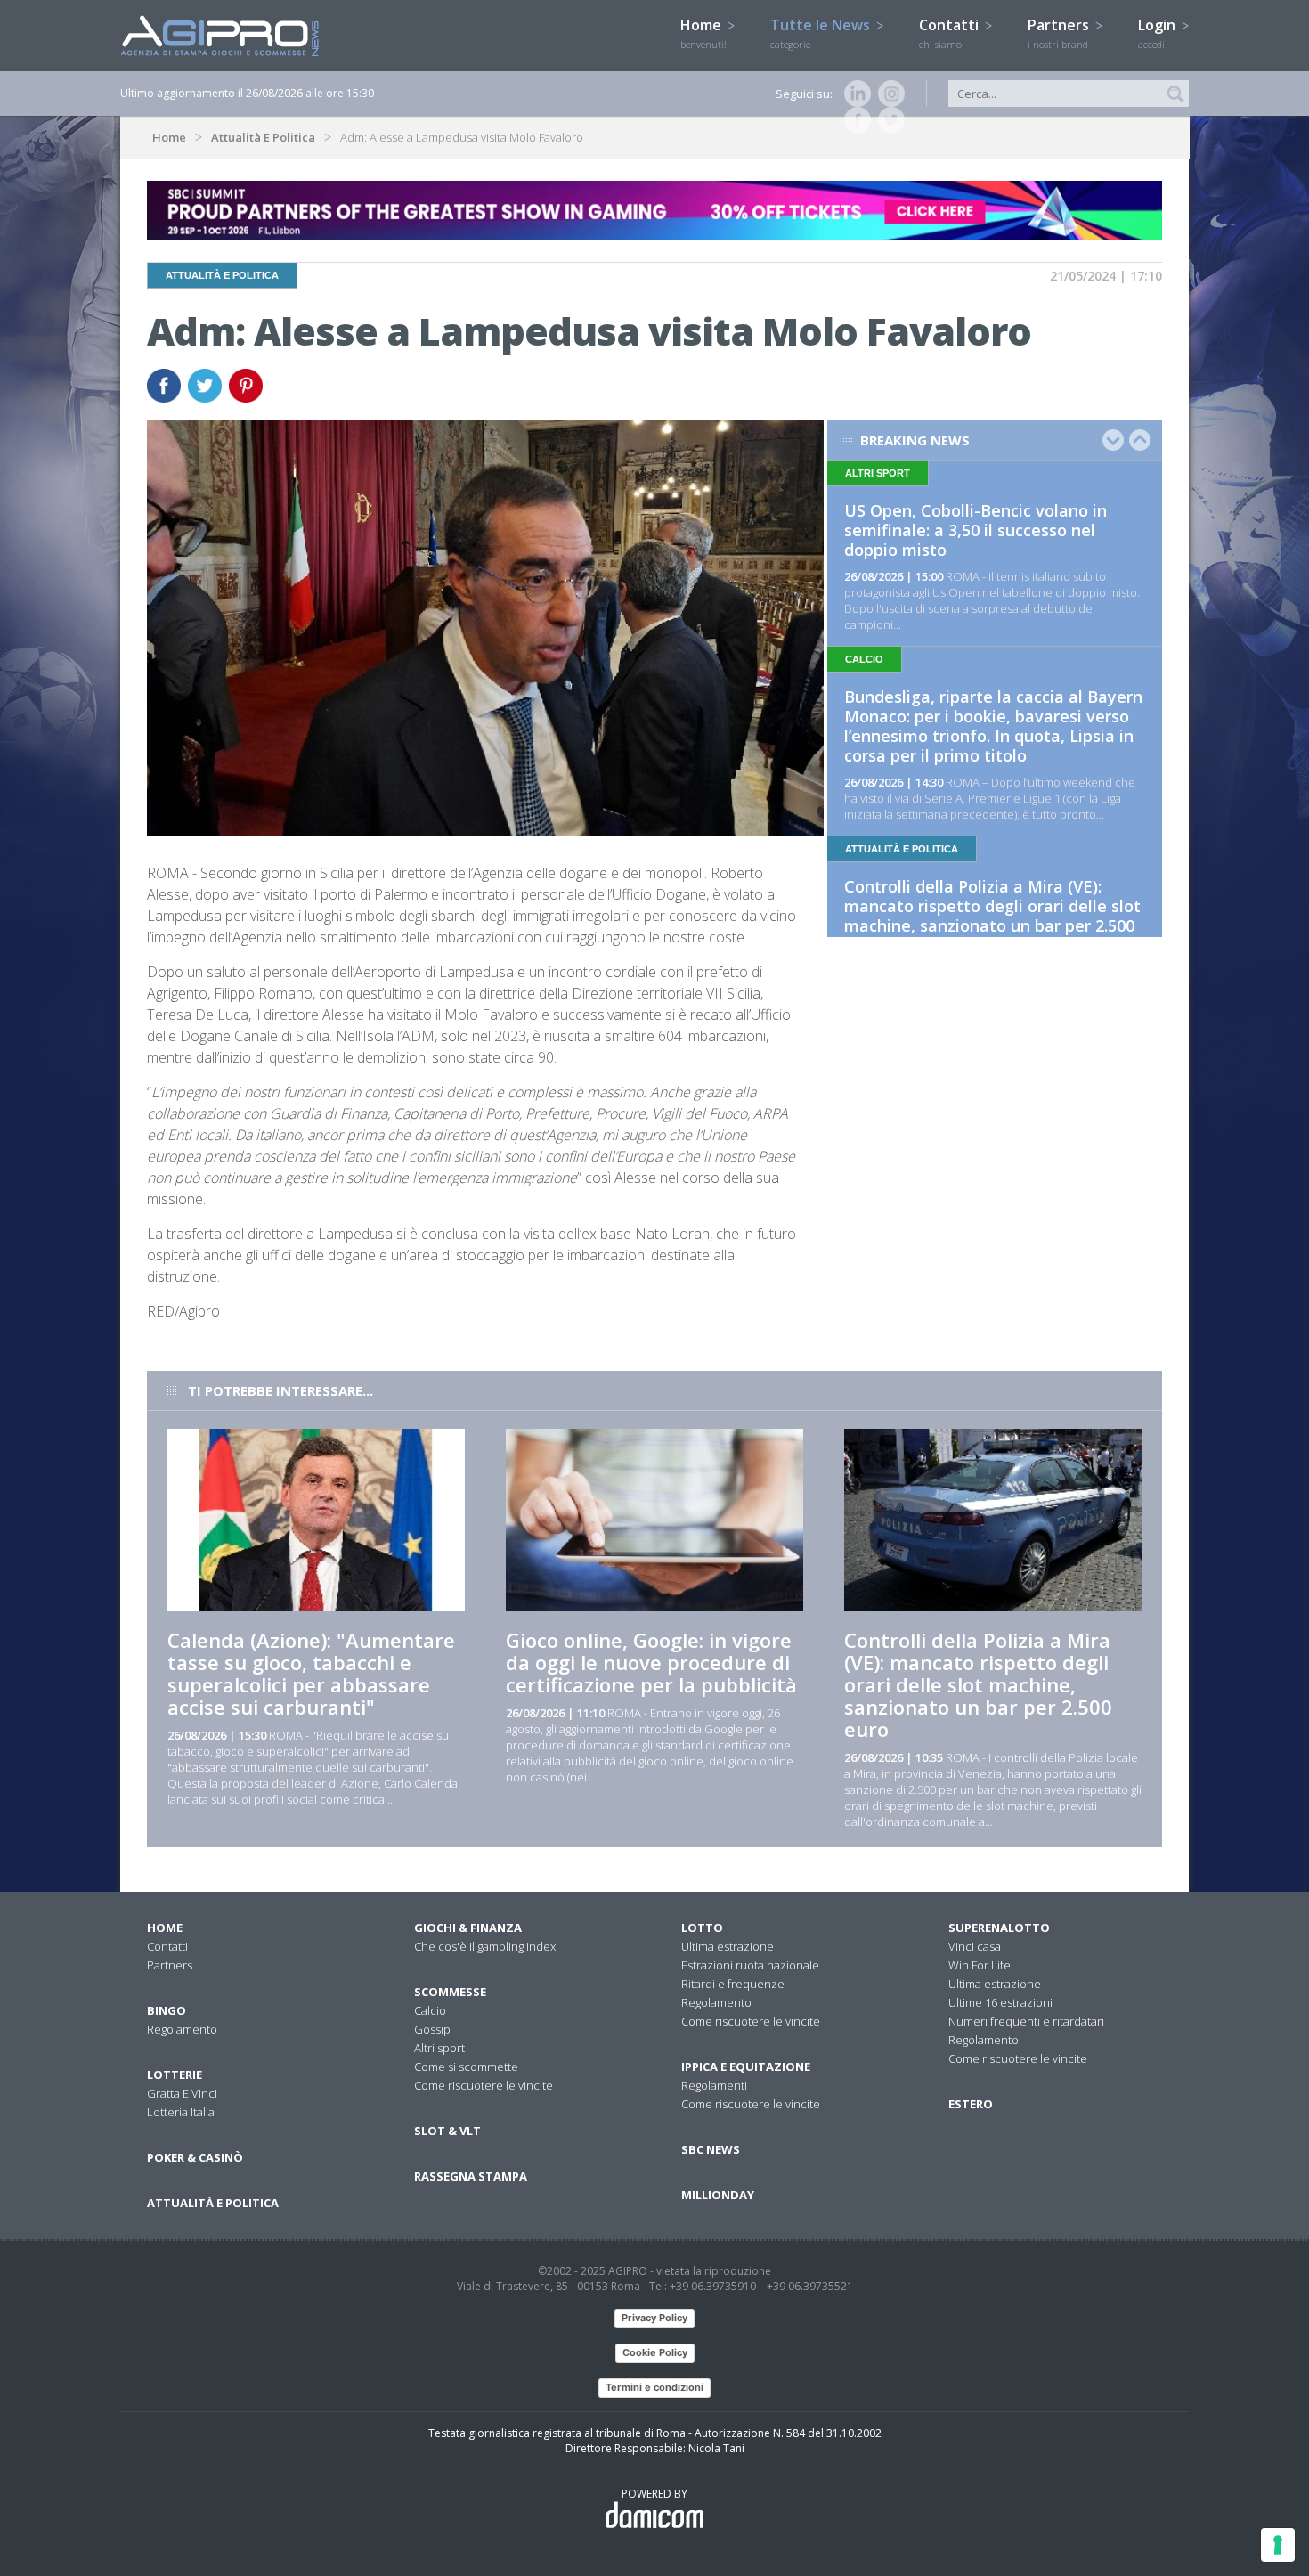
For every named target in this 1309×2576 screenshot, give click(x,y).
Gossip (432, 2029)
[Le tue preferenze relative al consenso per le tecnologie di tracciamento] (1278, 2545)
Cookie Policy (655, 2352)
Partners (1060, 33)
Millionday (718, 2195)
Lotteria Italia (181, 2112)
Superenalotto (999, 1928)
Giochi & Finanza (468, 1928)
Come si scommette (466, 2067)
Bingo (167, 2010)
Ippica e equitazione (746, 2067)
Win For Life (980, 1965)
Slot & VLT (447, 2131)
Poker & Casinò (195, 2157)
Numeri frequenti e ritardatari (1026, 2021)
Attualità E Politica (263, 137)
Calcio (430, 2010)
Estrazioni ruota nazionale (750, 1965)
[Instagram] (888, 94)
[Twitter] (888, 120)
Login (1159, 33)
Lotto (702, 1928)
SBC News (711, 2149)
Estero (971, 2104)
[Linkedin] (854, 94)
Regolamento (182, 2029)
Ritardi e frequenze (733, 1984)
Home (703, 33)
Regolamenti (714, 2085)
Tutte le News (822, 33)
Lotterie (175, 2075)
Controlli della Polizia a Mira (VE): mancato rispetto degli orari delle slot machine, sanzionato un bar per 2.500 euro (992, 916)
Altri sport (439, 2048)
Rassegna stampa (471, 2176)
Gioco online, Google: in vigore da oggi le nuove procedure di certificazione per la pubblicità (651, 1662)
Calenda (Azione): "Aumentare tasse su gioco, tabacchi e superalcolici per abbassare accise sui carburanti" (311, 1673)
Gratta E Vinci (182, 2093)
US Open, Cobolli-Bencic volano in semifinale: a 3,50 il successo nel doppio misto (976, 530)
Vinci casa (975, 1946)
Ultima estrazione (728, 1946)
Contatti (951, 33)
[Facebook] (854, 120)
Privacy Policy (654, 2318)
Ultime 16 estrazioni (1000, 2002)
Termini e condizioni (654, 2387)
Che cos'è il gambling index (485, 1946)
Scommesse (450, 1992)
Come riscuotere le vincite (484, 2085)
